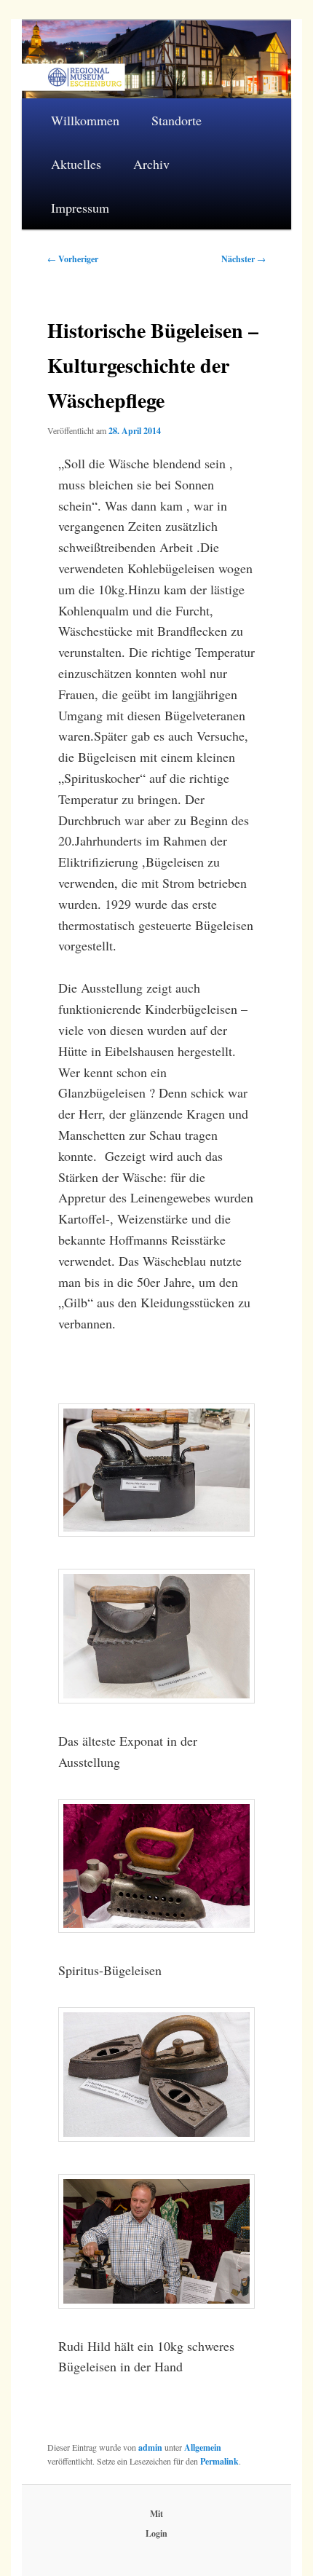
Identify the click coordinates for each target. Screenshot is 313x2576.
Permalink (219, 2461)
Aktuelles (76, 164)
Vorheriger (73, 259)
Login (156, 2533)
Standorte (177, 120)
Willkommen (85, 120)
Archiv (151, 164)
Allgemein (203, 2447)
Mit (156, 2514)
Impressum (80, 208)
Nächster (243, 259)
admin (150, 2447)
